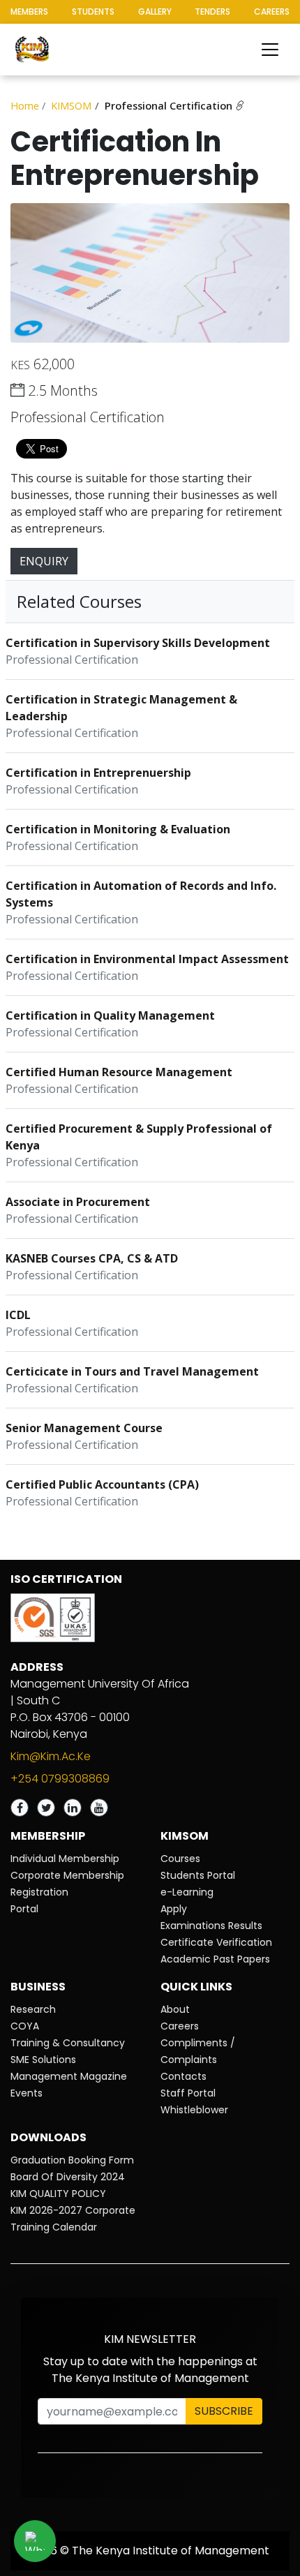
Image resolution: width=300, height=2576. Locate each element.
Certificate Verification (216, 1942)
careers (272, 12)
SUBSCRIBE (224, 2411)
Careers (180, 2026)
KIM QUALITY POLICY (58, 2194)
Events (27, 2093)
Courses (180, 1859)
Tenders (212, 12)
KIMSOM (71, 105)
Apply (174, 1909)
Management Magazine (69, 2076)
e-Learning (187, 1892)
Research (33, 2009)
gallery (155, 12)
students (93, 12)
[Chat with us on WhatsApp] (35, 2541)
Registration (39, 1892)
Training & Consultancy (68, 2043)
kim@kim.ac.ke (51, 1756)
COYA (25, 2026)
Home (25, 105)
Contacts (183, 2076)
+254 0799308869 (60, 1779)
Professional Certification (170, 105)
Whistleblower (194, 2110)
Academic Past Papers (215, 1959)
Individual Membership (65, 1859)
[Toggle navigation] (270, 50)
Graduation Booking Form (72, 2160)
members (29, 12)
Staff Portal (188, 2093)
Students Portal (198, 1875)
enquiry (44, 561)
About (175, 2009)
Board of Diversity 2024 (68, 2177)
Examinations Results (211, 1926)
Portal (24, 1909)
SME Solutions (43, 2060)
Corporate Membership (67, 1875)
